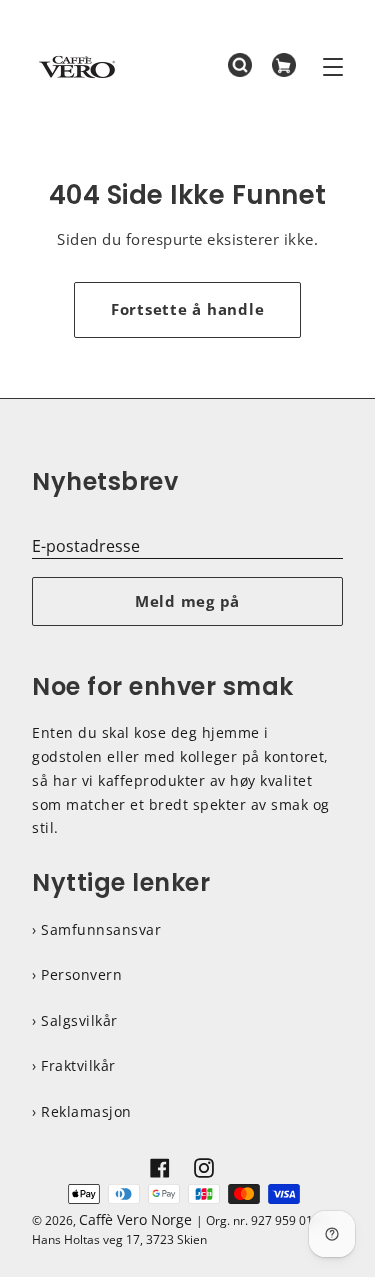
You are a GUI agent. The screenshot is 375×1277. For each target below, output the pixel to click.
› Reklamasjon (82, 1111)
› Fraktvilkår (74, 1065)
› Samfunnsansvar (96, 929)
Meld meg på (187, 601)
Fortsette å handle (188, 309)
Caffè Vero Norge (135, 1219)
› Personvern (77, 974)
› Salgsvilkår (75, 1020)
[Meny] (333, 67)
